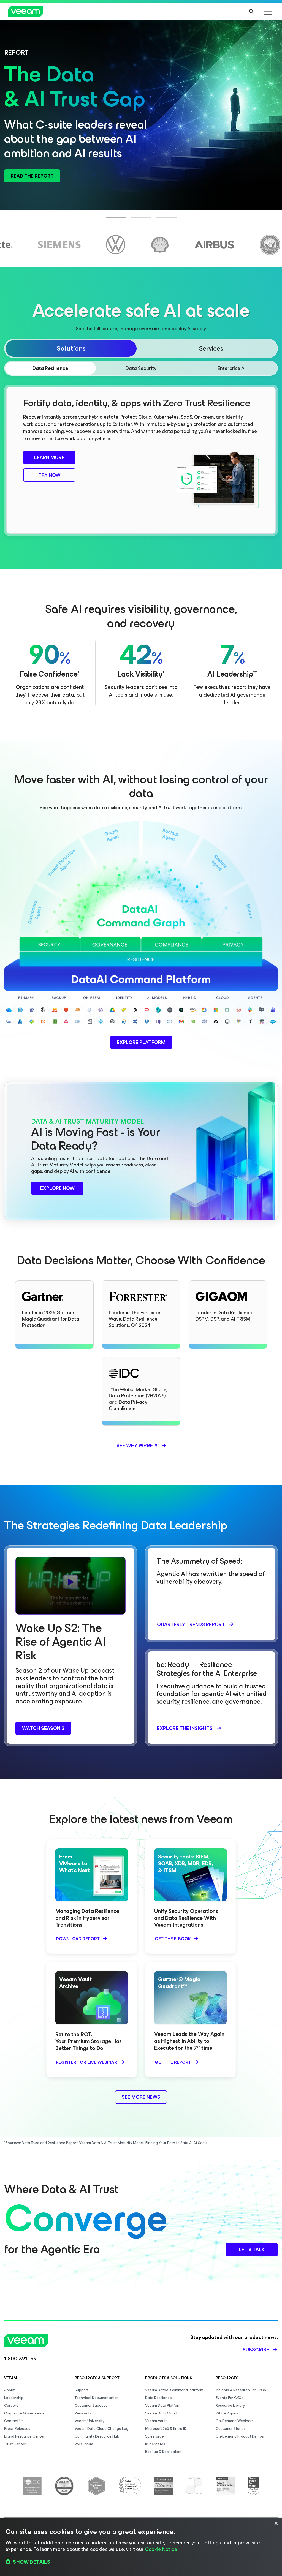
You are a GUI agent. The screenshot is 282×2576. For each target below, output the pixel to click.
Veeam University (90, 2421)
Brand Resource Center (24, 2436)
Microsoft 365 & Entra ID (166, 2429)
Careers (11, 2405)
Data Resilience (158, 2398)
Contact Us (14, 2421)
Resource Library (230, 2405)
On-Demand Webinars (235, 2421)
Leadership (14, 2398)
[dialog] (141, 2547)
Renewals (83, 2413)
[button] (141, 2562)
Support (82, 2390)
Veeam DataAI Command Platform (174, 2390)
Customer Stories (231, 2429)
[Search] (251, 12)
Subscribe (256, 2350)
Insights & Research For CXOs (241, 2390)
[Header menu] (268, 12)
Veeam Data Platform (163, 2405)
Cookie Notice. (162, 2549)
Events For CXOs (230, 2398)
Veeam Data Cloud (161, 2413)
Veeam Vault (156, 2421)
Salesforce (154, 2436)
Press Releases (17, 2429)
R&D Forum (84, 2444)
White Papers (227, 2413)
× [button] (276, 2524)
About (9, 2390)
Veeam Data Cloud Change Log (101, 2429)
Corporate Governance (24, 2413)
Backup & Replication (163, 2452)
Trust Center (15, 2444)
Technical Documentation (97, 2398)
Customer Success (91, 2405)
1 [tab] (109, 221)
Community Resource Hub (97, 2436)
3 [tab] (159, 221)
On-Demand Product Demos (240, 2436)
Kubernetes (155, 2444)
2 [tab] (134, 221)
